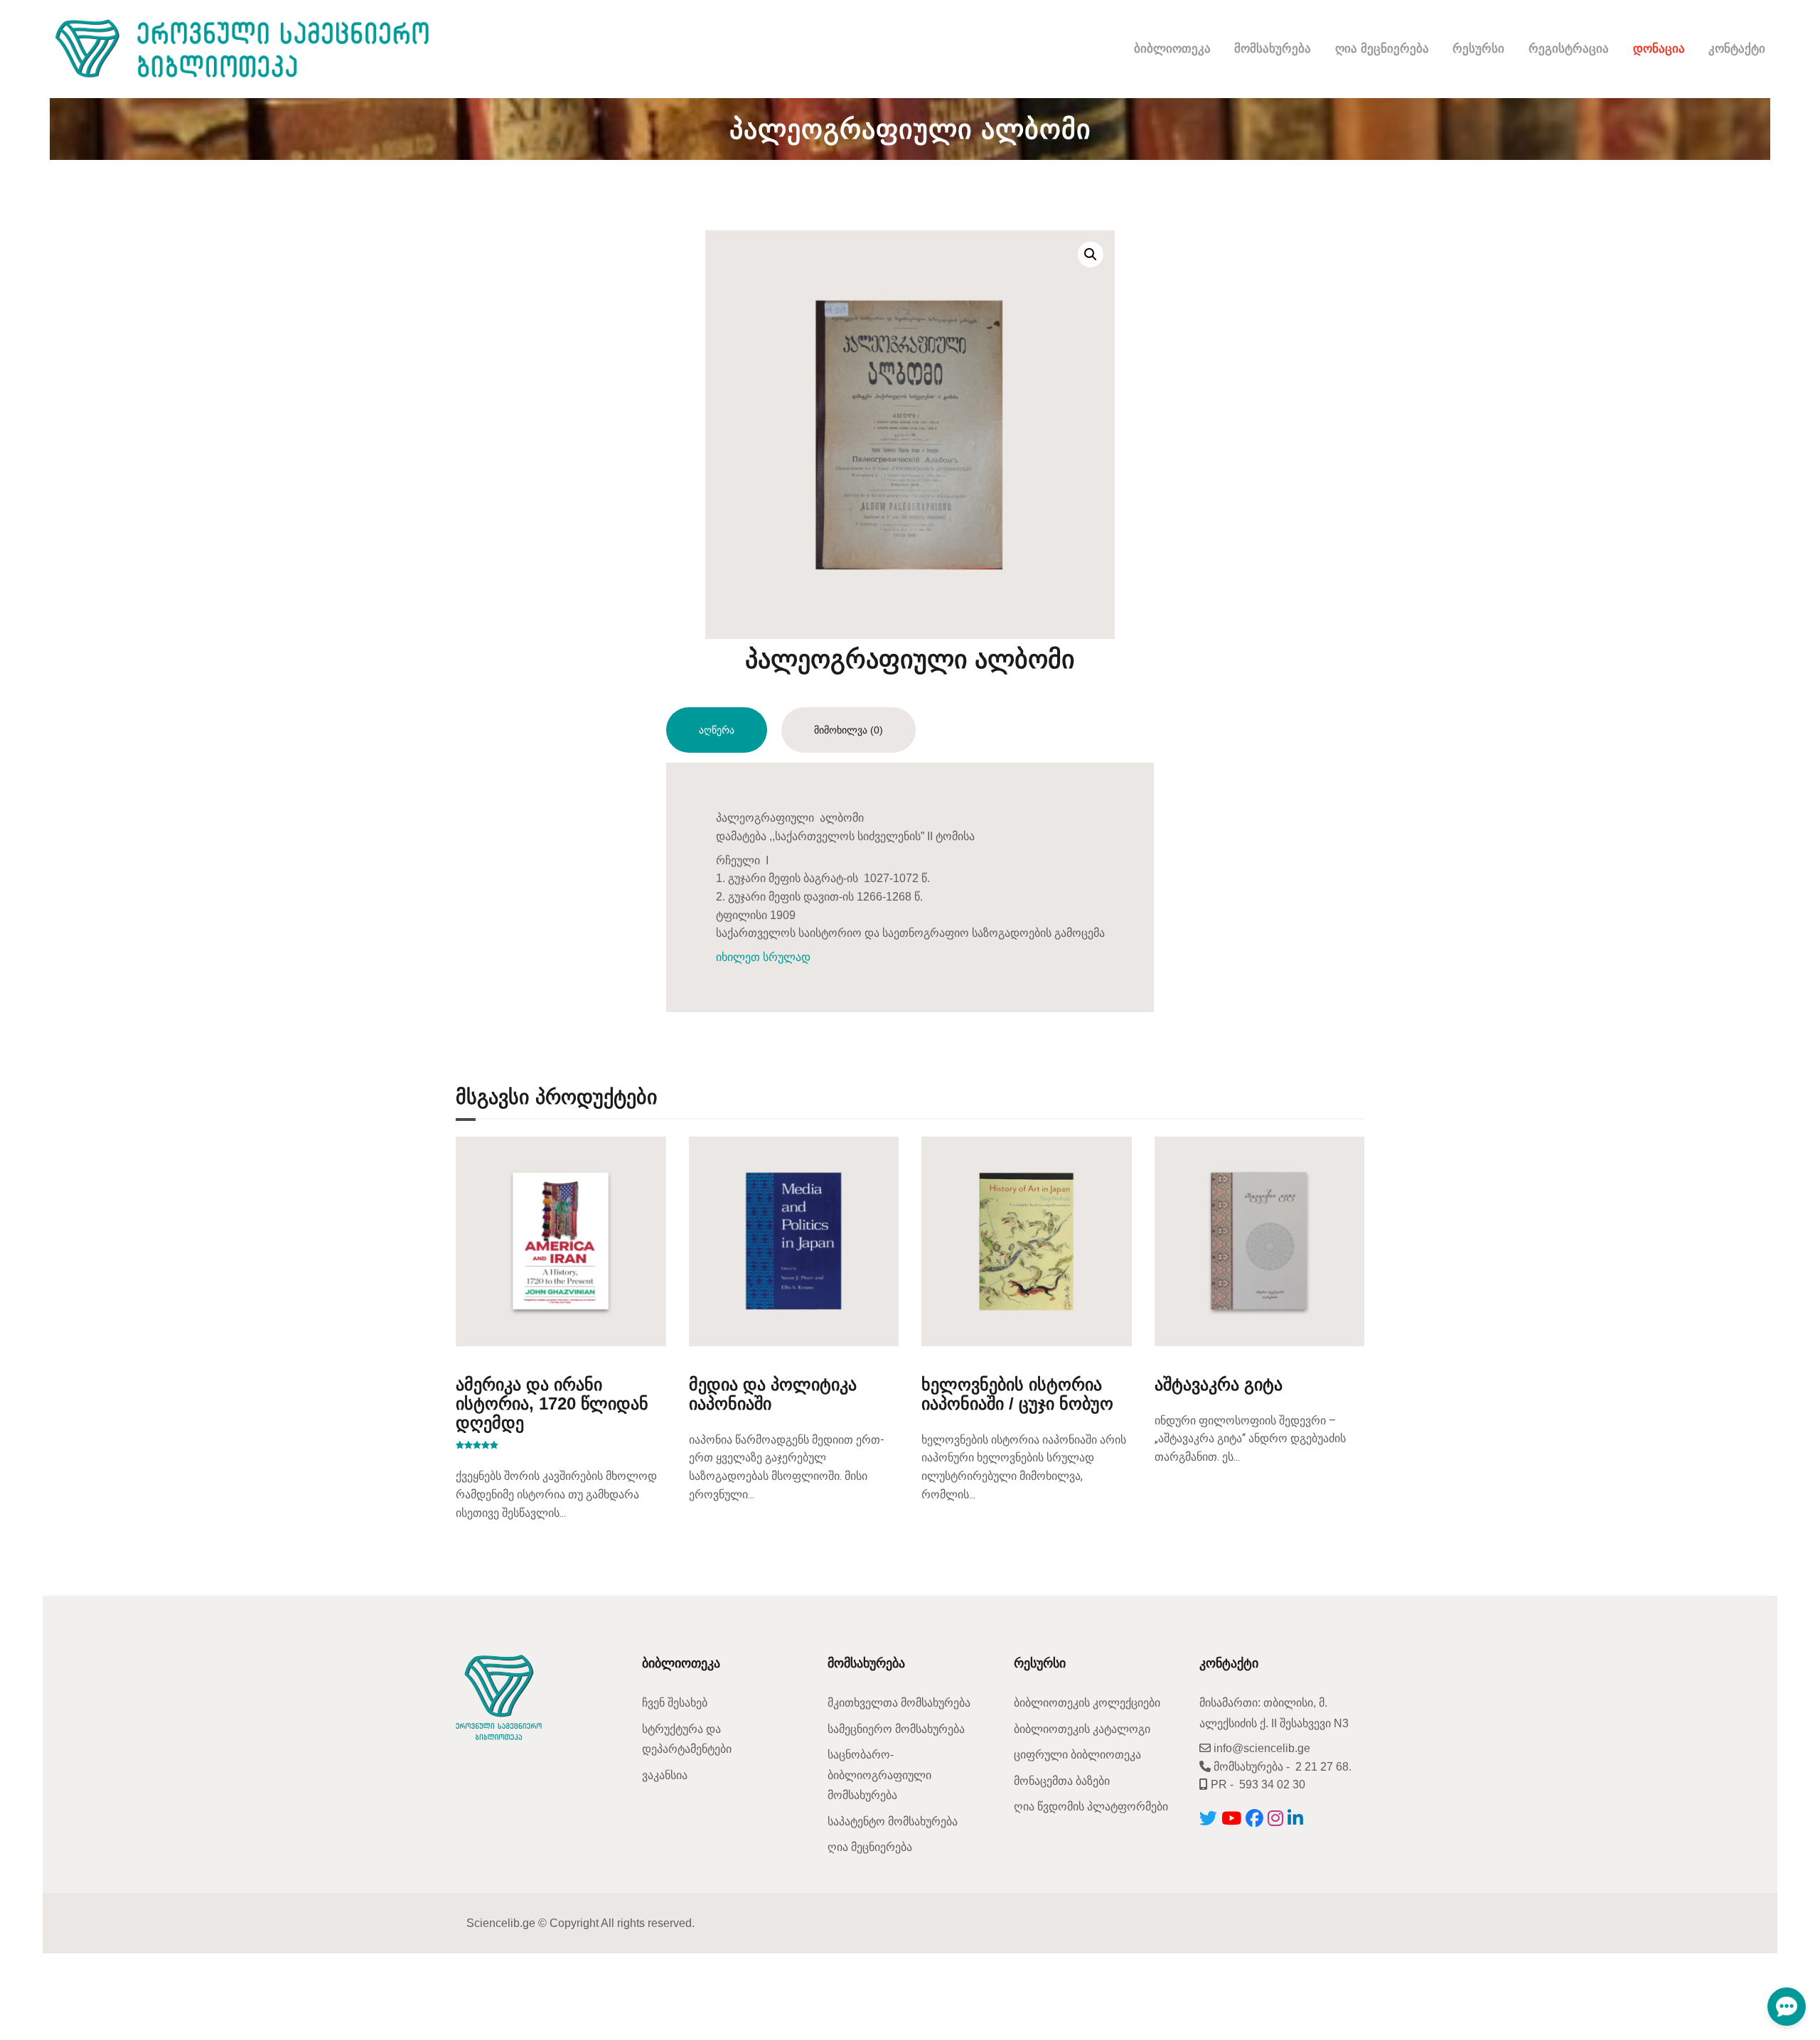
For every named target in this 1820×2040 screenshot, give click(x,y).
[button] (1091, 254)
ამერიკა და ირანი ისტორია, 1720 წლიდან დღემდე (552, 1403)
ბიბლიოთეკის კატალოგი (1082, 1729)
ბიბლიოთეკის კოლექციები (1087, 1703)
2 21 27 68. (1323, 1767)
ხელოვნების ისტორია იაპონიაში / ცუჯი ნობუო (1017, 1394)
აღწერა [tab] (717, 730)
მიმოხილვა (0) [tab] (849, 730)
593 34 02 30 (1272, 1784)
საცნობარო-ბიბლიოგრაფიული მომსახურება (879, 1775)
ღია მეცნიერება (870, 1847)
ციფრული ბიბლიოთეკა (1077, 1755)
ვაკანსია (665, 1775)
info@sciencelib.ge (1260, 1748)
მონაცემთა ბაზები (1062, 1781)
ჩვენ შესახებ (675, 1703)
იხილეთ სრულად (763, 957)
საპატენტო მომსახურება (893, 1821)
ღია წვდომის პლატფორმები (1091, 1807)
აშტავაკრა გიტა (1219, 1384)
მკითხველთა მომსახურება (899, 1703)
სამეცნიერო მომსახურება (896, 1729)
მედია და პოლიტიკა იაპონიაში (773, 1394)
